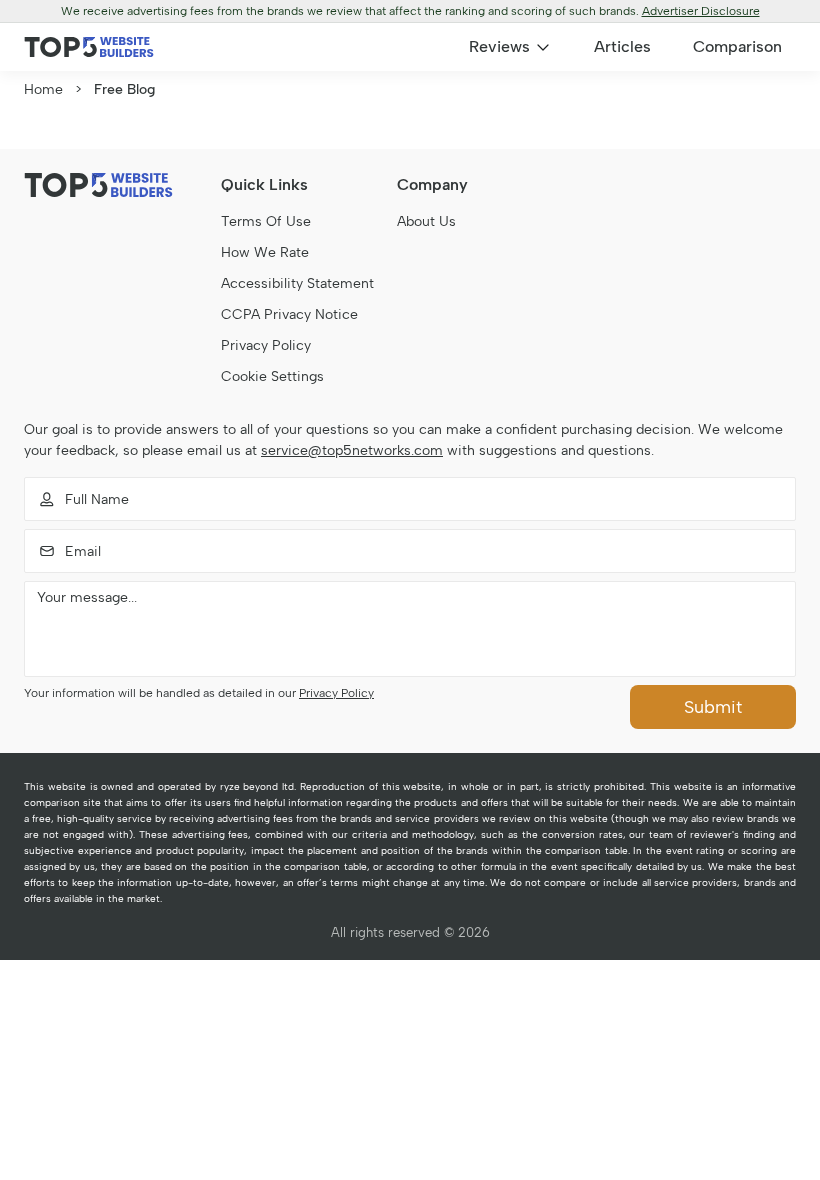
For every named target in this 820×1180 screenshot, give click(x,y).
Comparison (737, 46)
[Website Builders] (89, 47)
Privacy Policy (266, 345)
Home (43, 89)
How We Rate (265, 252)
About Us (426, 221)
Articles (622, 46)
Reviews (499, 46)
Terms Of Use (266, 221)
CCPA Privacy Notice (289, 314)
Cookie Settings (272, 376)
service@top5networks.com (352, 450)
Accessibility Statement (297, 283)
